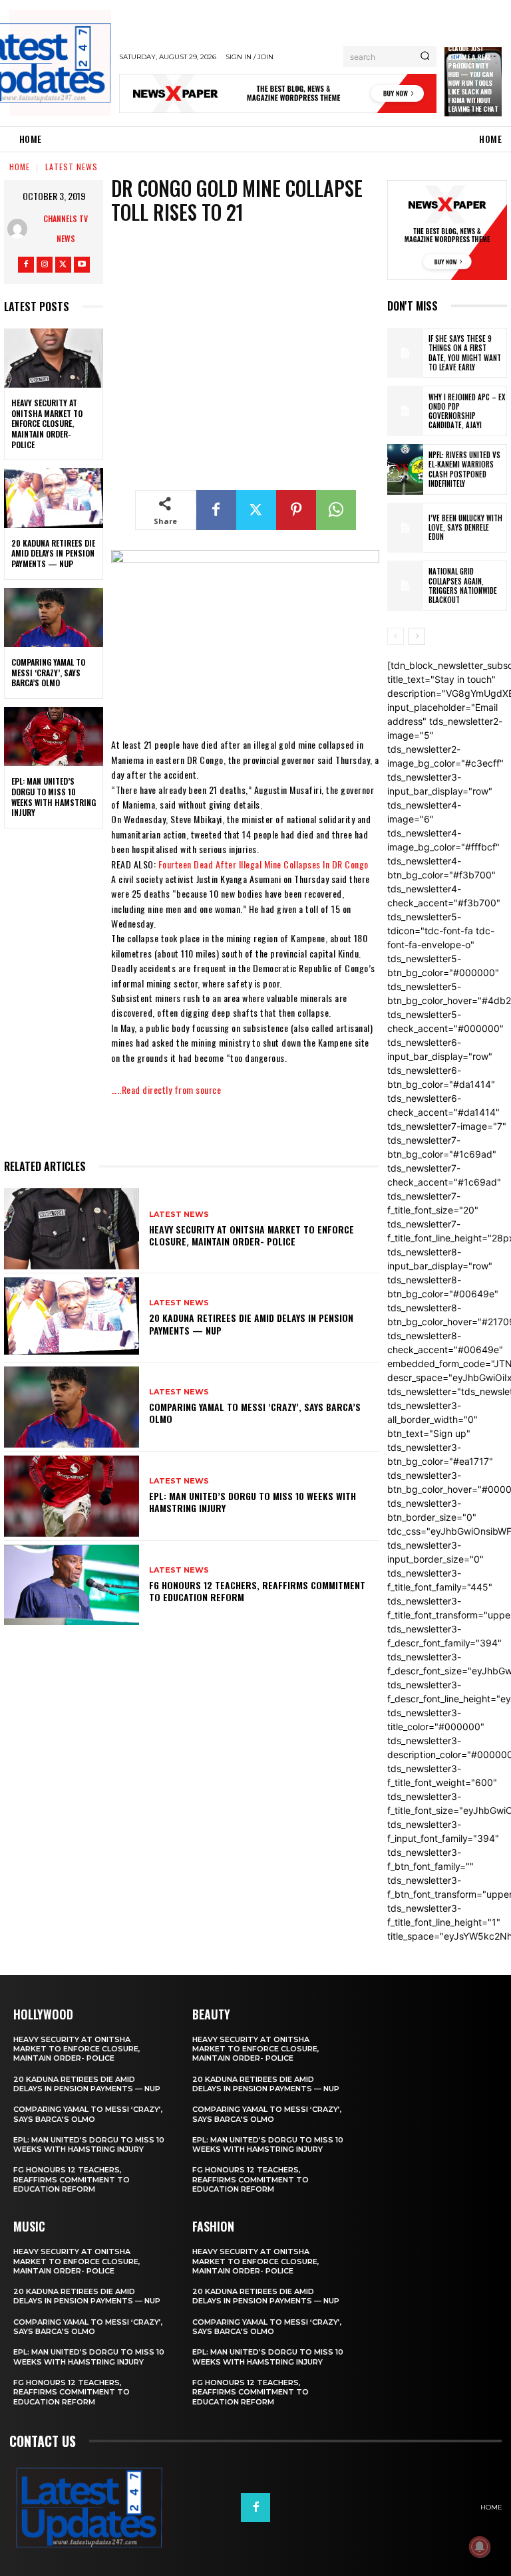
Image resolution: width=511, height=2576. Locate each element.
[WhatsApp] (336, 510)
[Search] (425, 57)
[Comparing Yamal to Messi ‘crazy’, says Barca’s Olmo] (54, 618)
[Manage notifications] (480, 2547)
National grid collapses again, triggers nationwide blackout (463, 585)
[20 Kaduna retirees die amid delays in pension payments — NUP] (54, 498)
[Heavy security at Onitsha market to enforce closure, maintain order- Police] (54, 358)
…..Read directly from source (166, 1090)
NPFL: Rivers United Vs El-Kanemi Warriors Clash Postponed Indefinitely (464, 469)
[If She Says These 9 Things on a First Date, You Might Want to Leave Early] (405, 353)
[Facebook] (26, 265)
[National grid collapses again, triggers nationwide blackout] (405, 586)
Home (20, 167)
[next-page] (417, 636)
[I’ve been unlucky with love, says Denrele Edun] (405, 528)
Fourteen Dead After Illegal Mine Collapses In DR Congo (263, 864)
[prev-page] (396, 636)
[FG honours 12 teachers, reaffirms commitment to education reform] (72, 1585)
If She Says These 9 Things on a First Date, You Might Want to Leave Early (465, 353)
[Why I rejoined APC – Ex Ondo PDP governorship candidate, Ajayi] (405, 411)
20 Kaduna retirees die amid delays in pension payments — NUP (53, 553)
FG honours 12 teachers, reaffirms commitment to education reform (257, 1591)
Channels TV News (66, 228)
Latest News (72, 167)
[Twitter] (63, 265)
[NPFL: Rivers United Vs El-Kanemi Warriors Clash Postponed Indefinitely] (405, 469)
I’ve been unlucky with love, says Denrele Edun (465, 528)
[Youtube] (82, 265)
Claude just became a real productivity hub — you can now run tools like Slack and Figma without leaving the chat (473, 78)
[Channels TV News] (21, 229)
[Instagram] (45, 265)
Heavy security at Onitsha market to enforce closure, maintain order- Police (47, 423)
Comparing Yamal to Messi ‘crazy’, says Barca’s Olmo (48, 672)
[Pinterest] (296, 510)
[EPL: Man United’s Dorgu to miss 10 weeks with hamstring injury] (54, 737)
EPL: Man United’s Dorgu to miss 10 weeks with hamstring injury (54, 797)
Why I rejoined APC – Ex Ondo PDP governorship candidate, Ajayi (467, 411)
